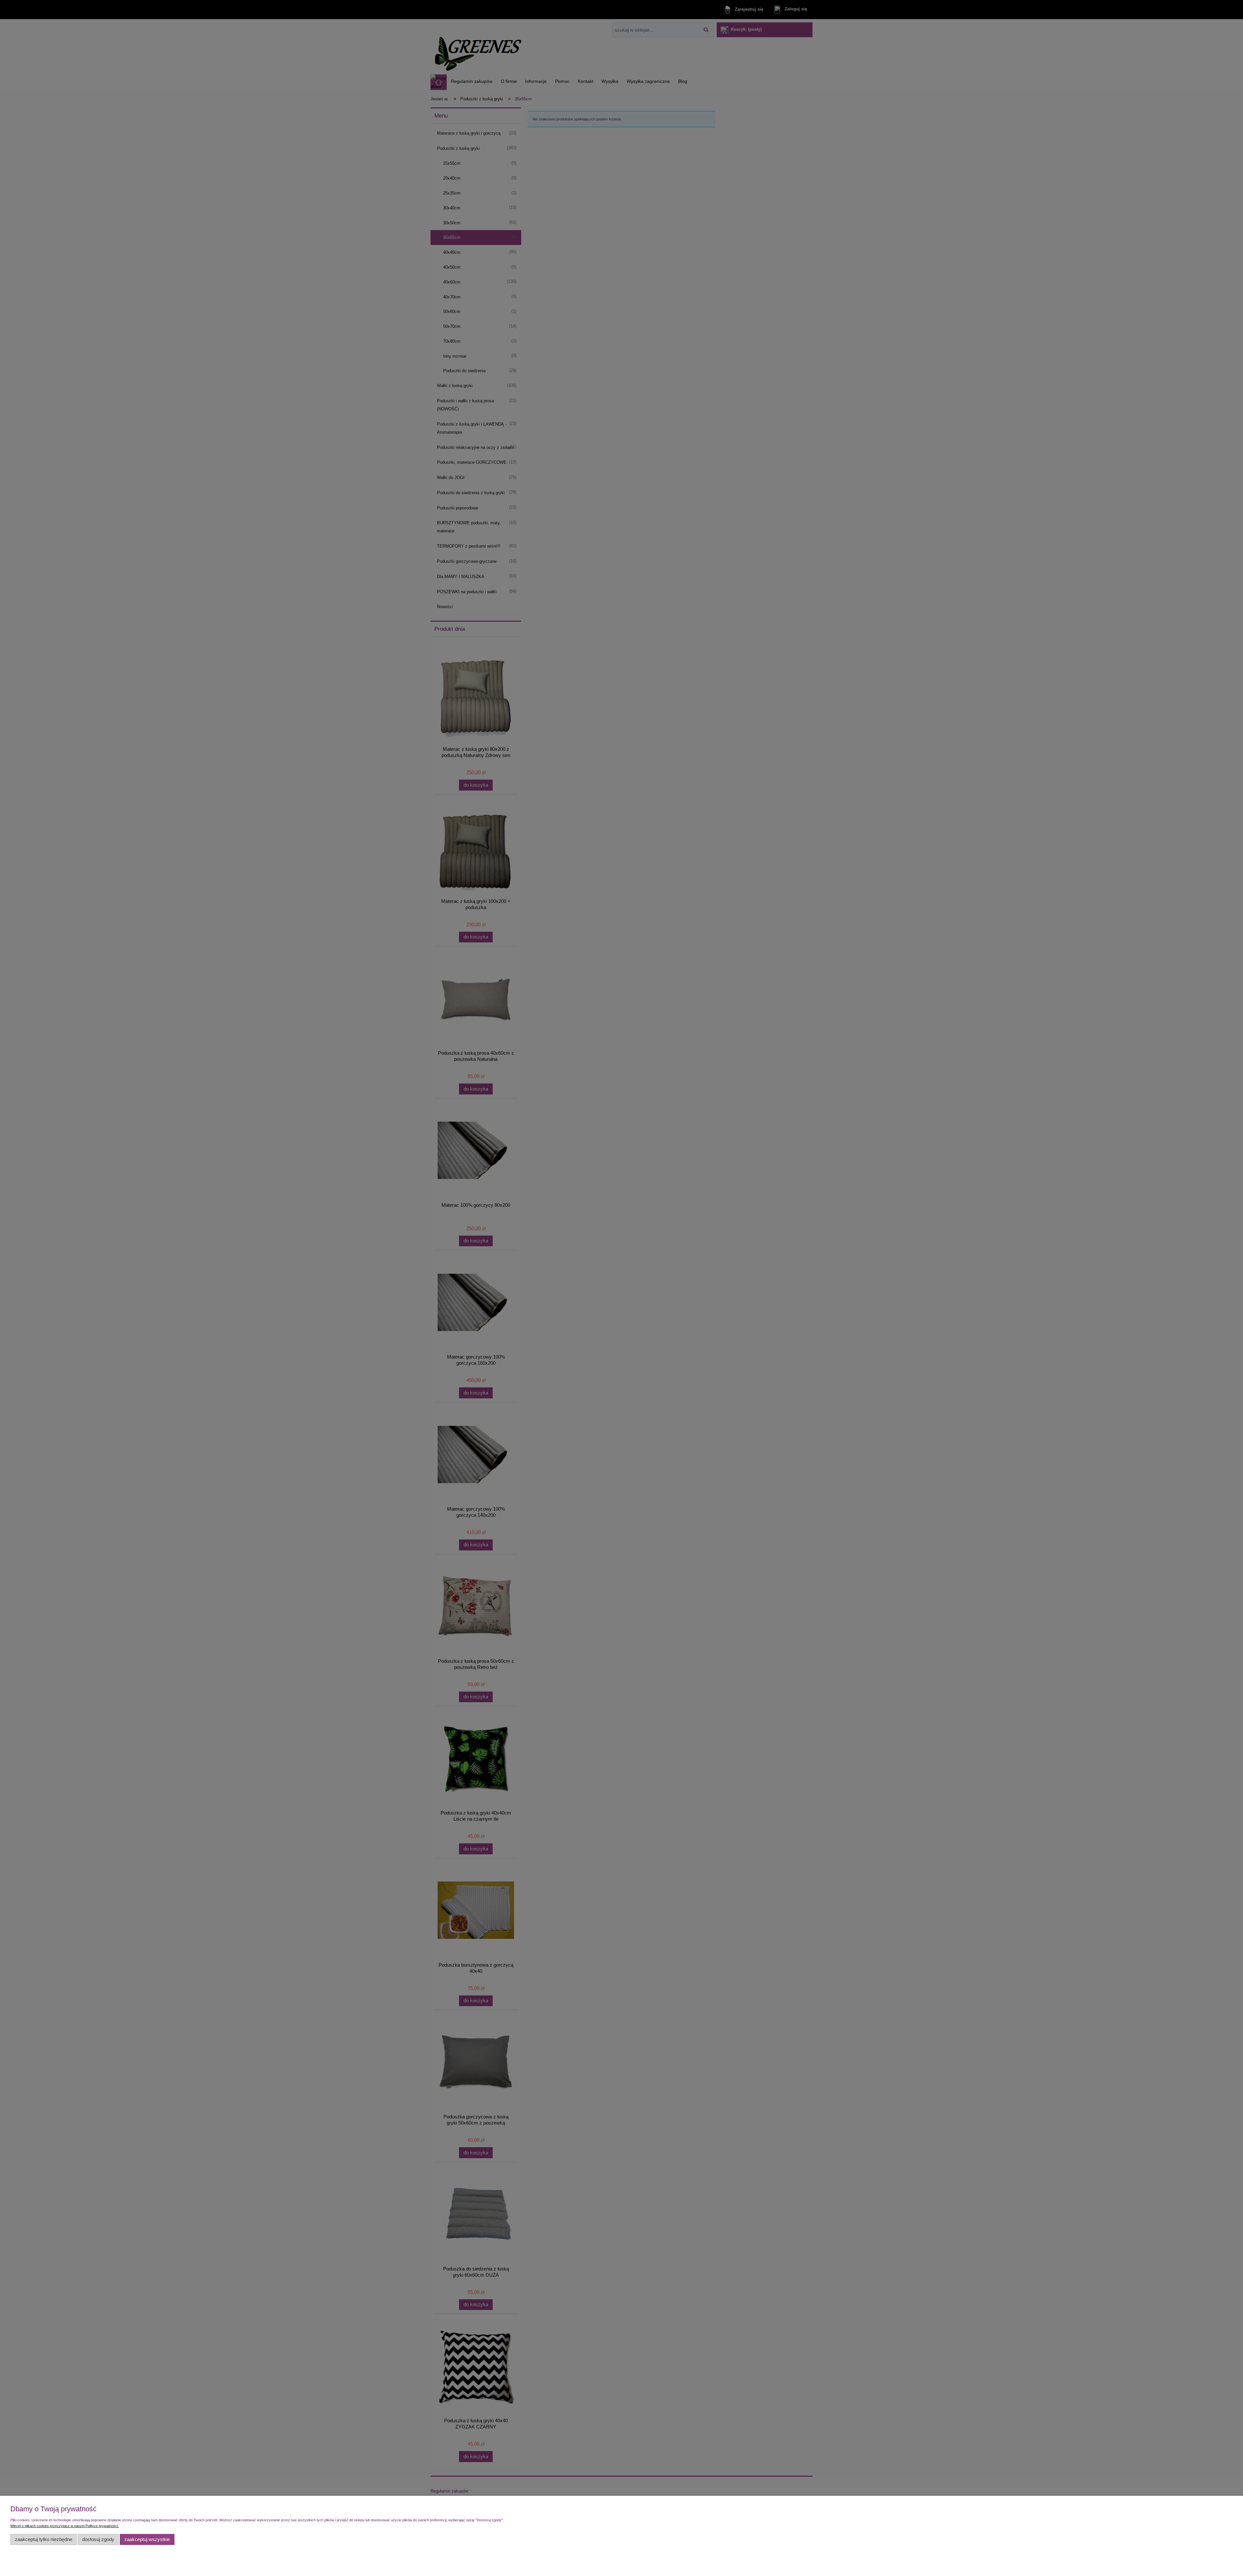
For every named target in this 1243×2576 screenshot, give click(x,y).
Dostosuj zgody (98, 2539)
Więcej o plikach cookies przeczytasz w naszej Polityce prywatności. (65, 2526)
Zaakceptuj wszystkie (147, 2539)
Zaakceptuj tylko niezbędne (44, 2539)
